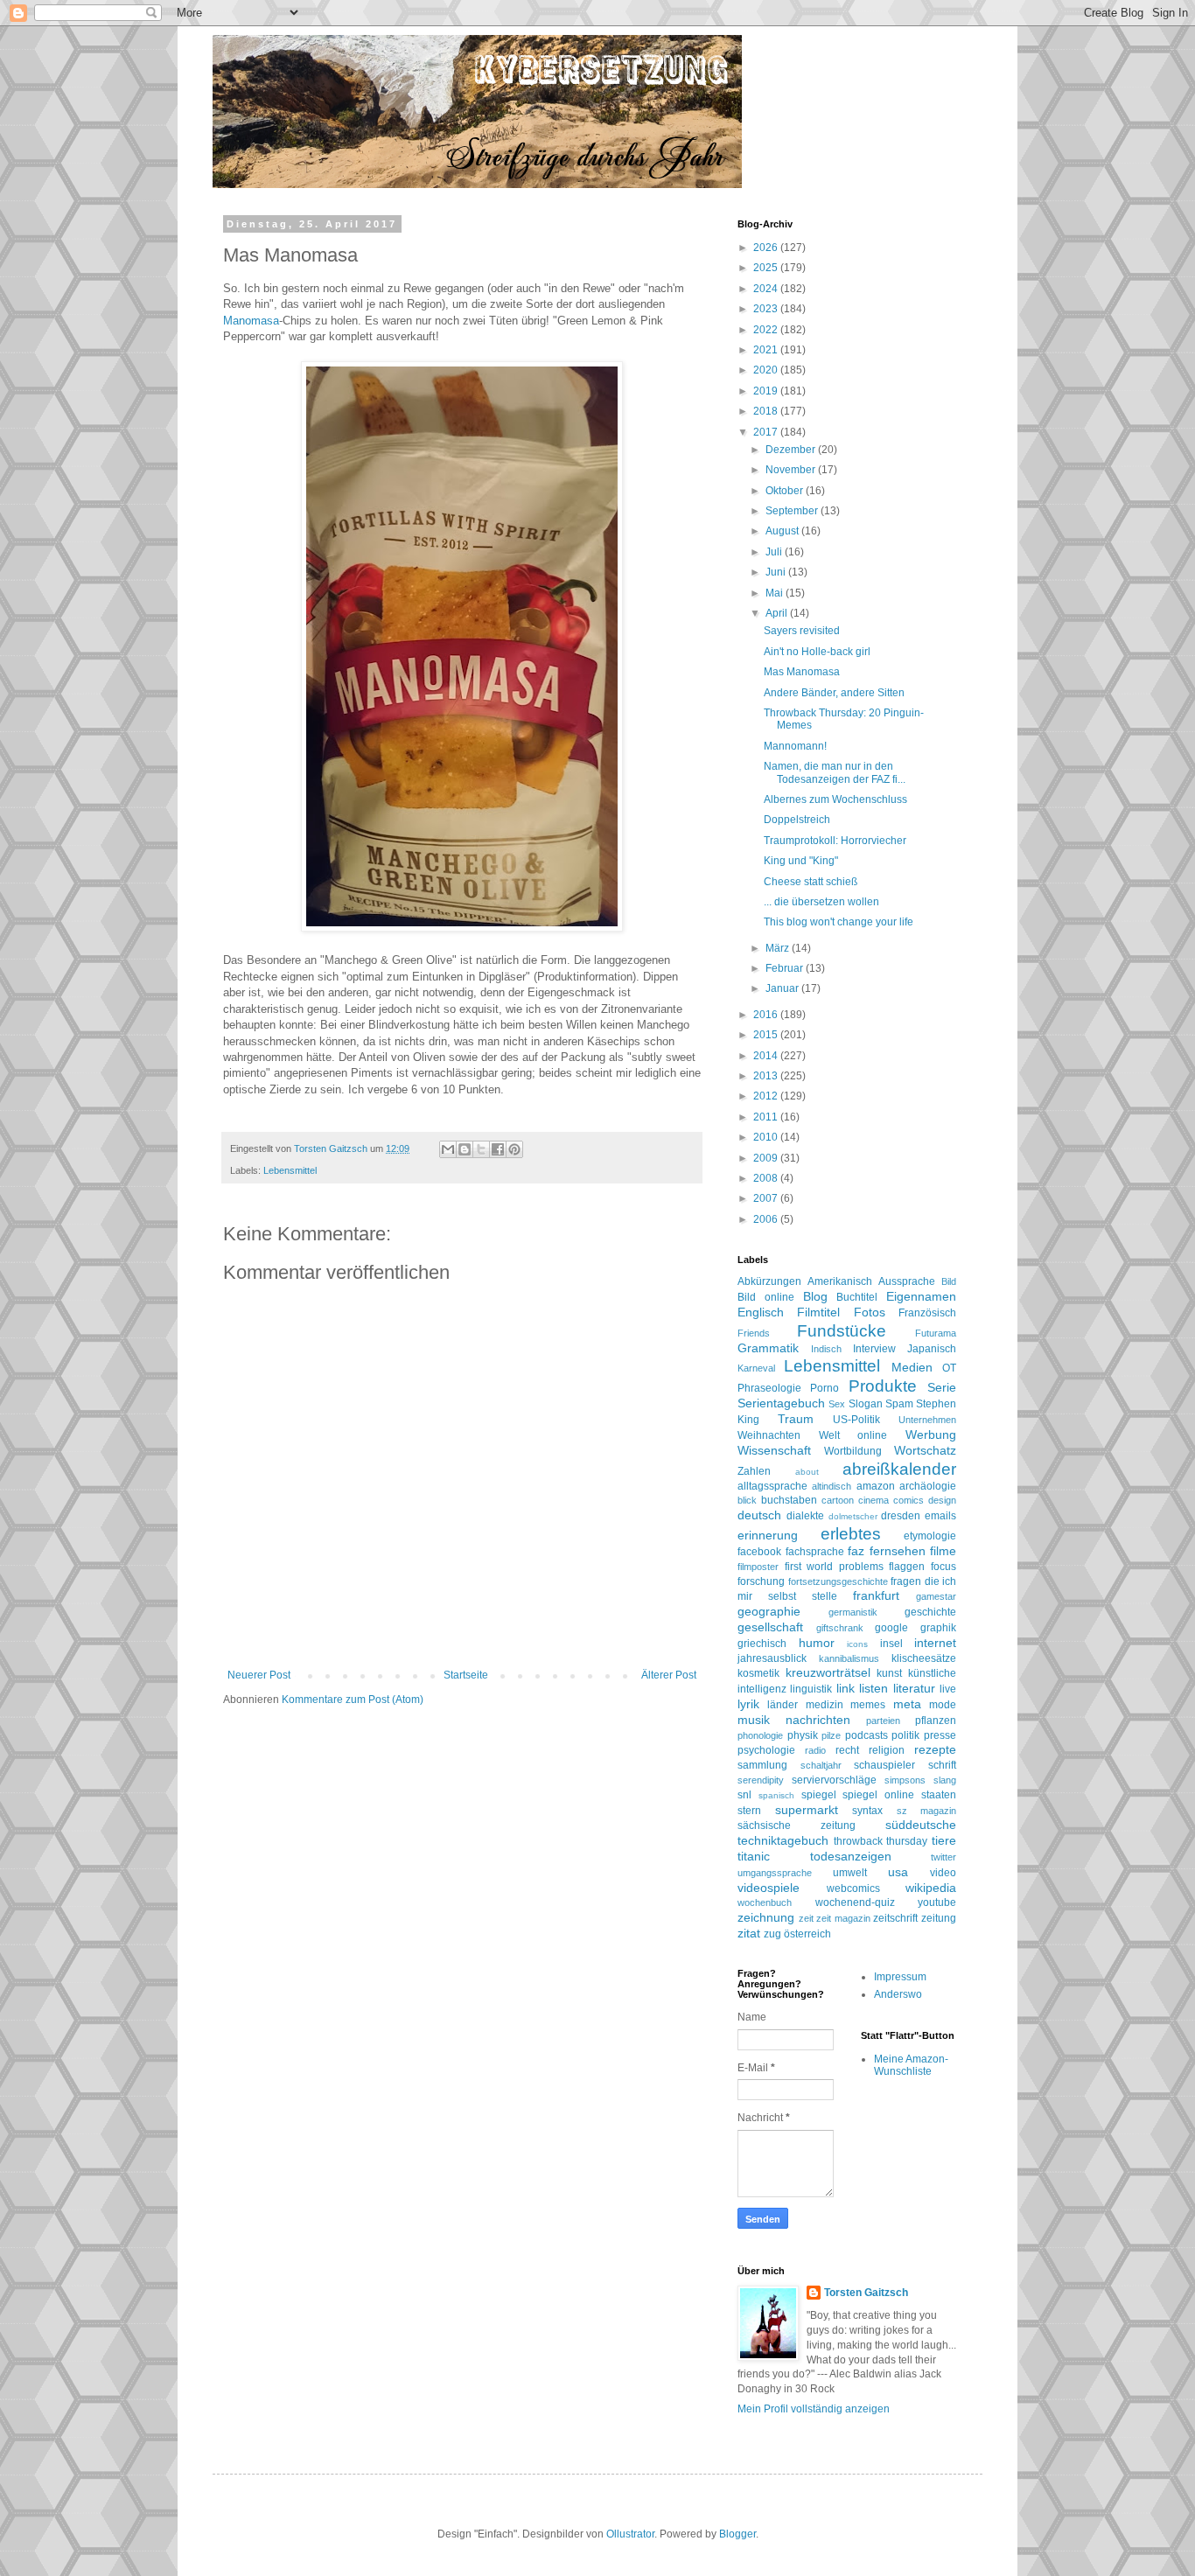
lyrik (748, 1704)
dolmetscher (853, 1516)
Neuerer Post (259, 1675)
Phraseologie (769, 1388)
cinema (874, 1500)
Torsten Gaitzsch (866, 2293)
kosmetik (758, 1673)
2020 (767, 370)
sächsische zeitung (797, 1826)
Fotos (870, 1312)
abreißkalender (899, 1469)
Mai (776, 593)
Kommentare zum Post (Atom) (353, 1700)
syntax (867, 1811)
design (942, 1500)
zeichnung (766, 1917)
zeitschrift (895, 1918)
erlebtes (851, 1534)
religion (887, 1750)
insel (891, 1644)
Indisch (826, 1349)
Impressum (900, 1977)
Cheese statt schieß (811, 882)
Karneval (756, 1368)
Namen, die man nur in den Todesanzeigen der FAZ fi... (835, 772)
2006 (767, 1219)
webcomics (853, 1888)
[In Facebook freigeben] (498, 1149)
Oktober (786, 491)
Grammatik (768, 1348)
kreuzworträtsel (828, 1672)
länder (783, 1705)
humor (817, 1643)
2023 (767, 309)
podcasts (867, 1735)
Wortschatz (925, 1450)
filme (943, 1551)
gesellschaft (770, 1627)
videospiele (769, 1888)
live (948, 1689)
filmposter (758, 1567)
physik (803, 1735)
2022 (767, 330)
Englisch (761, 1312)
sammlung (762, 1765)
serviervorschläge (834, 1780)
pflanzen (936, 1721)
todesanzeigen (851, 1856)
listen (874, 1688)
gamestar (936, 1596)
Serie (942, 1387)
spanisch (776, 1795)
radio (815, 1750)
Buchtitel (857, 1297)
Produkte (883, 1386)
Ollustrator (630, 2534)
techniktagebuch (783, 1840)
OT (949, 1368)
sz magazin (927, 1811)
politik (905, 1735)
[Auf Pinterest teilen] (514, 1149)
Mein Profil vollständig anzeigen (814, 2409)
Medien (912, 1367)
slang (945, 1780)
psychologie (766, 1750)
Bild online (766, 1297)
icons (857, 1644)
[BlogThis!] (465, 1149)
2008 (767, 1178)
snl (744, 1795)
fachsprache (815, 1552)
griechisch (762, 1644)
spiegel (819, 1795)
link (846, 1688)
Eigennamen (921, 1296)
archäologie (928, 1486)
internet (935, 1643)
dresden (901, 1516)
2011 (767, 1117)
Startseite (466, 1675)
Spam (899, 1404)
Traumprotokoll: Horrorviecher (835, 841)
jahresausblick (772, 1658)
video (943, 1873)
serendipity (761, 1780)
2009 (767, 1158)
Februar (786, 968)
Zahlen (754, 1471)
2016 (767, 1015)
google (891, 1628)
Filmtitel (818, 1312)
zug (772, 1934)
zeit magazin (843, 1918)
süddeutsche (921, 1825)
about (807, 1472)
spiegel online (878, 1795)
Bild (949, 1281)
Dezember (792, 450)
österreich (807, 1934)
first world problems (834, 1567)
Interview (874, 1349)
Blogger (737, 2534)
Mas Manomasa (802, 672)
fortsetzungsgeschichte (838, 1581)
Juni (777, 572)
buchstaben (789, 1500)
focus (943, 1567)
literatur (914, 1688)
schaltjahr (821, 1765)
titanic (754, 1856)
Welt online (853, 1435)
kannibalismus (849, 1658)
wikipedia (931, 1888)
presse (940, 1735)
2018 (767, 411)
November (792, 470)
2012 (767, 1096)
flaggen (907, 1567)
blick (747, 1500)
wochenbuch (765, 1902)
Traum (796, 1419)
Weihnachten (769, 1435)
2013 (767, 1076)
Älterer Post (669, 1675)
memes (868, 1705)
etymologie (930, 1536)
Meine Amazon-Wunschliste (911, 2065)
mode (943, 1705)
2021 (767, 350)
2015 (767, 1035)
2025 (767, 268)
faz (856, 1551)
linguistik (811, 1689)
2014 (767, 1056)
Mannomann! (795, 746)
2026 (767, 248)
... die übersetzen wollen (821, 902)
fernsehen (898, 1551)
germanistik (853, 1612)
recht (847, 1750)
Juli (775, 552)
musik (754, 1720)
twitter (943, 1857)
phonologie (760, 1735)
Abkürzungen (769, 1281)
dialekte (805, 1516)
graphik (938, 1628)
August (783, 531)
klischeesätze (924, 1658)
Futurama (936, 1333)
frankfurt (876, 1595)
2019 (767, 391)
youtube (937, 1902)
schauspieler (884, 1765)
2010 (767, 1137)
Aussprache (907, 1281)
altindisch (832, 1486)
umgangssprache (775, 1873)
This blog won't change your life (839, 922)
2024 (767, 289)
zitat (749, 1933)
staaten (939, 1795)
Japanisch (932, 1349)
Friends (754, 1333)
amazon (876, 1486)
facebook (759, 1552)
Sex (837, 1404)
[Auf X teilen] (481, 1149)
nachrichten (818, 1720)
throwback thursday (881, 1841)
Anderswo (898, 1994)
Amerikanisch (840, 1281)
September (793, 511)
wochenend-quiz (855, 1902)
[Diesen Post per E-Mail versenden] (448, 1149)
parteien (883, 1721)
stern (749, 1811)
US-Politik (856, 1420)
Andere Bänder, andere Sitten (834, 693)
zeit (806, 1918)
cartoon (838, 1500)
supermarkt (807, 1810)
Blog (815, 1296)
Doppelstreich (797, 820)
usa (898, 1872)
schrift (942, 1765)
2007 (767, 1198)
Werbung (931, 1435)
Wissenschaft (774, 1450)
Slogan (866, 1404)
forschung (761, 1581)
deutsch (759, 1515)
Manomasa (251, 321)
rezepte (935, 1749)
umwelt (850, 1873)
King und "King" (801, 861)
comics (908, 1500)
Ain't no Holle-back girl (817, 652)
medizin (825, 1705)
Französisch (927, 1313)
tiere (944, 1840)
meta (907, 1704)
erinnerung (768, 1535)
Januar (783, 988)
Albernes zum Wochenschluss (835, 799)
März (779, 948)
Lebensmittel (290, 1170)
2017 (767, 432)
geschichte (930, 1612)
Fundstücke (842, 1331)
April (778, 613)
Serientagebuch (781, 1403)
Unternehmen (927, 1420)
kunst (889, 1673)
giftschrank (840, 1628)
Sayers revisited (802, 631)
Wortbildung (853, 1451)
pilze (831, 1735)
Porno (825, 1388)
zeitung (939, 1918)
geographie (769, 1611)
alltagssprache (772, 1486)
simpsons (905, 1780)
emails (940, 1516)
